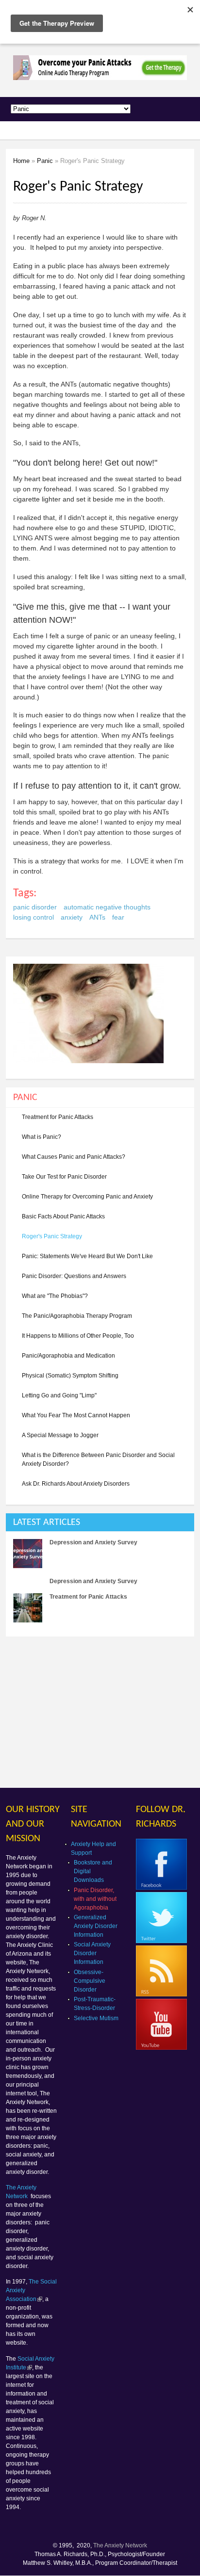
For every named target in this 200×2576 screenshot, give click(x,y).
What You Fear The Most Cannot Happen (76, 1415)
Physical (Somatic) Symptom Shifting (70, 1376)
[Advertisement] (87, 1712)
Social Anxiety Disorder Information (92, 1953)
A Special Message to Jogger (60, 1435)
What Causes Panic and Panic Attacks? (74, 1157)
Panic (45, 161)
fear (118, 917)
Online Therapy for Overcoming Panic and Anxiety (87, 1197)
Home (21, 161)
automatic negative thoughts (107, 907)
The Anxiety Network (120, 2545)
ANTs (97, 917)
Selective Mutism (96, 2018)
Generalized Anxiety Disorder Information (96, 1926)
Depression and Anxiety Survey (93, 1542)
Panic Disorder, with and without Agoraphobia (95, 1899)
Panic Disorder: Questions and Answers (74, 1276)
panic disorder (35, 907)
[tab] (100, 1522)
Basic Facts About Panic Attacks (63, 1216)
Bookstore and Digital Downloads (93, 1871)
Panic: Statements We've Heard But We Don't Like (87, 1256)
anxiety (72, 917)
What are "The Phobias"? (55, 1296)
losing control (33, 917)
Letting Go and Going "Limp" (59, 1395)
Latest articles (47, 1523)
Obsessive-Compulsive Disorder (90, 1981)
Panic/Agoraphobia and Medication (68, 1356)
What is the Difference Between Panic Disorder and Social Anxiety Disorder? (98, 1459)
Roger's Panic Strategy (52, 1236)
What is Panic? (42, 1137)
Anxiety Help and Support (93, 1848)
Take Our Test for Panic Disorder (64, 1177)
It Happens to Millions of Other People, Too (78, 1336)
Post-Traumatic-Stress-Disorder (95, 2004)
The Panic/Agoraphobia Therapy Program (77, 1316)
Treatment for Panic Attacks (58, 1117)
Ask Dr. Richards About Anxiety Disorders (76, 1484)
